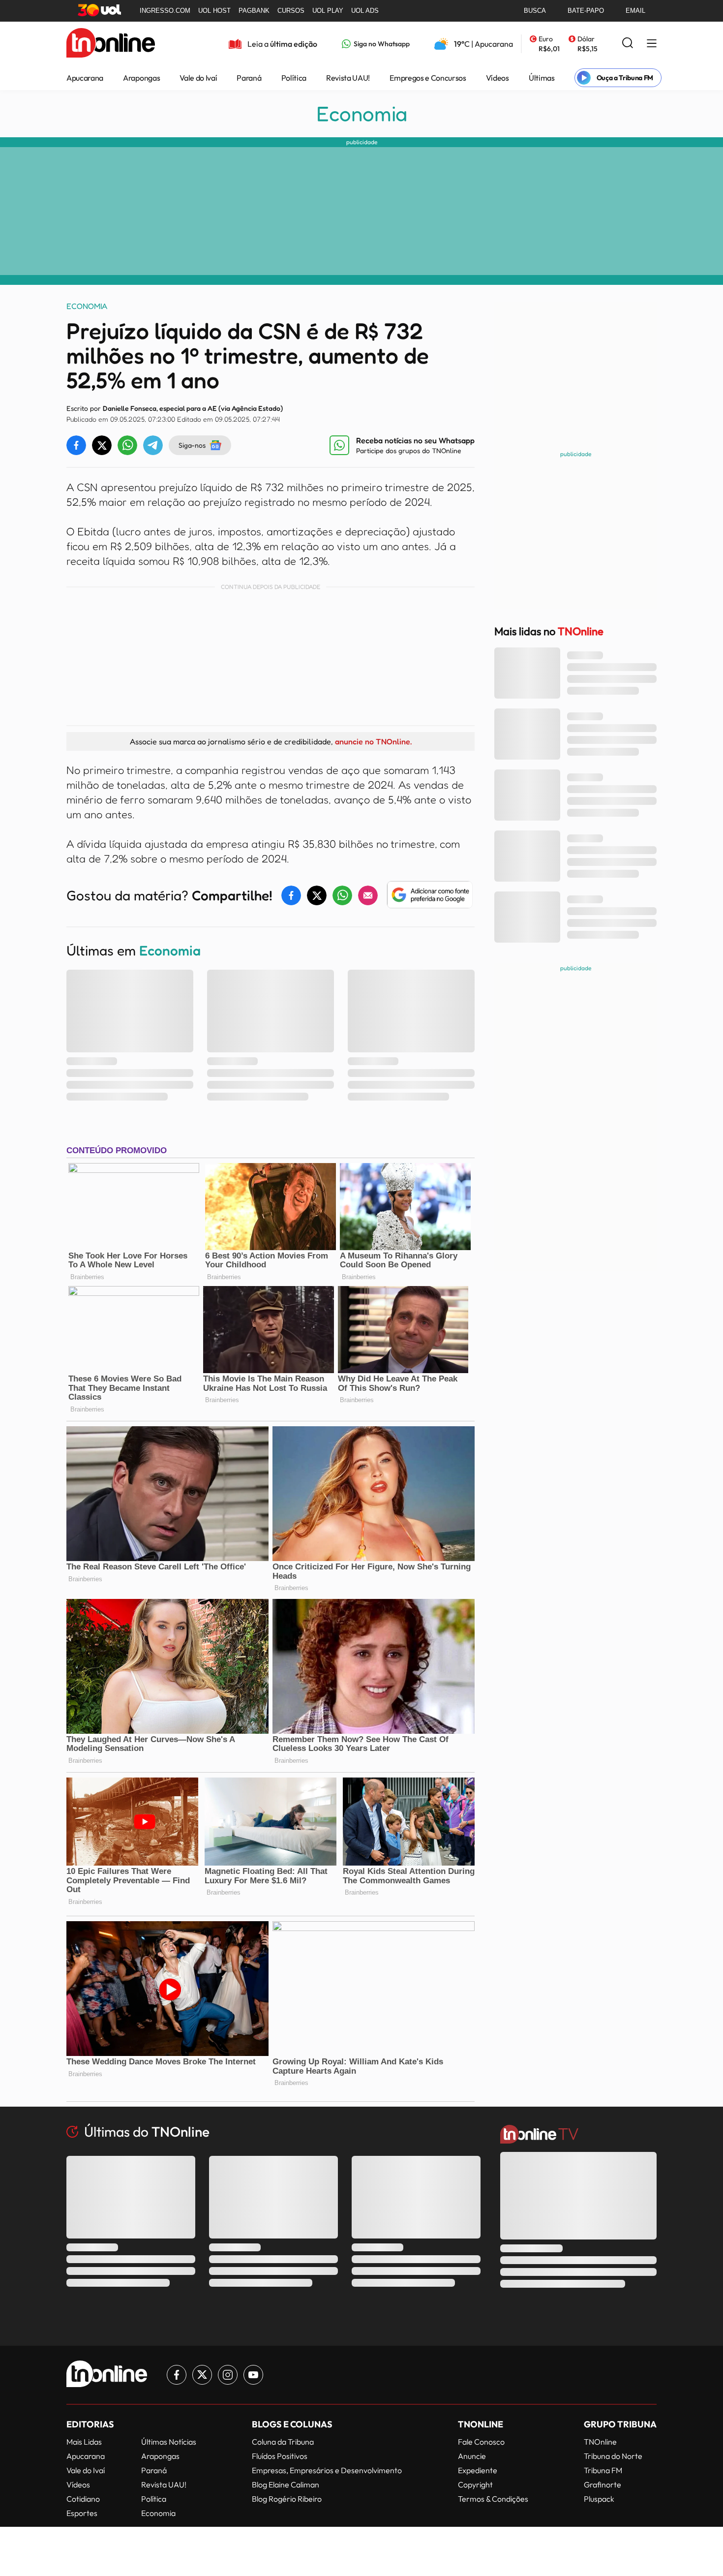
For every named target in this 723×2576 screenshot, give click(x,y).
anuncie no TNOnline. (373, 741)
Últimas (542, 78)
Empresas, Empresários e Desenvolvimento (327, 2470)
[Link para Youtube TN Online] (253, 2375)
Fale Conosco (481, 2442)
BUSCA (535, 11)
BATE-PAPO (586, 11)
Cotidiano (83, 2499)
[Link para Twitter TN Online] (202, 2375)
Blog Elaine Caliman (286, 2484)
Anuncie (472, 2456)
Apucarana (85, 78)
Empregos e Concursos (428, 78)
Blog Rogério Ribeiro (287, 2499)
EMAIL (635, 11)
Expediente (478, 2470)
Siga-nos (192, 445)
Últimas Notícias (169, 2442)
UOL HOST (214, 11)
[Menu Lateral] (652, 44)
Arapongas (141, 78)
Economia (362, 114)
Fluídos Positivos (280, 2456)
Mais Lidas (84, 2442)
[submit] (628, 44)
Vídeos (497, 78)
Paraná (249, 78)
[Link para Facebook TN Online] (177, 2375)
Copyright (475, 2484)
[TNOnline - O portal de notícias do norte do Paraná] (111, 44)
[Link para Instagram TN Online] (228, 2375)
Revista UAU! (348, 78)
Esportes (82, 2513)
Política (294, 78)
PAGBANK (254, 11)
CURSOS (291, 11)
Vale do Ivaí (198, 78)
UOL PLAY (328, 11)
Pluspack (599, 2499)
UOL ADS (365, 11)
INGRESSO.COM (165, 11)
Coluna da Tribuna (283, 2442)
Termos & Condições (493, 2499)
